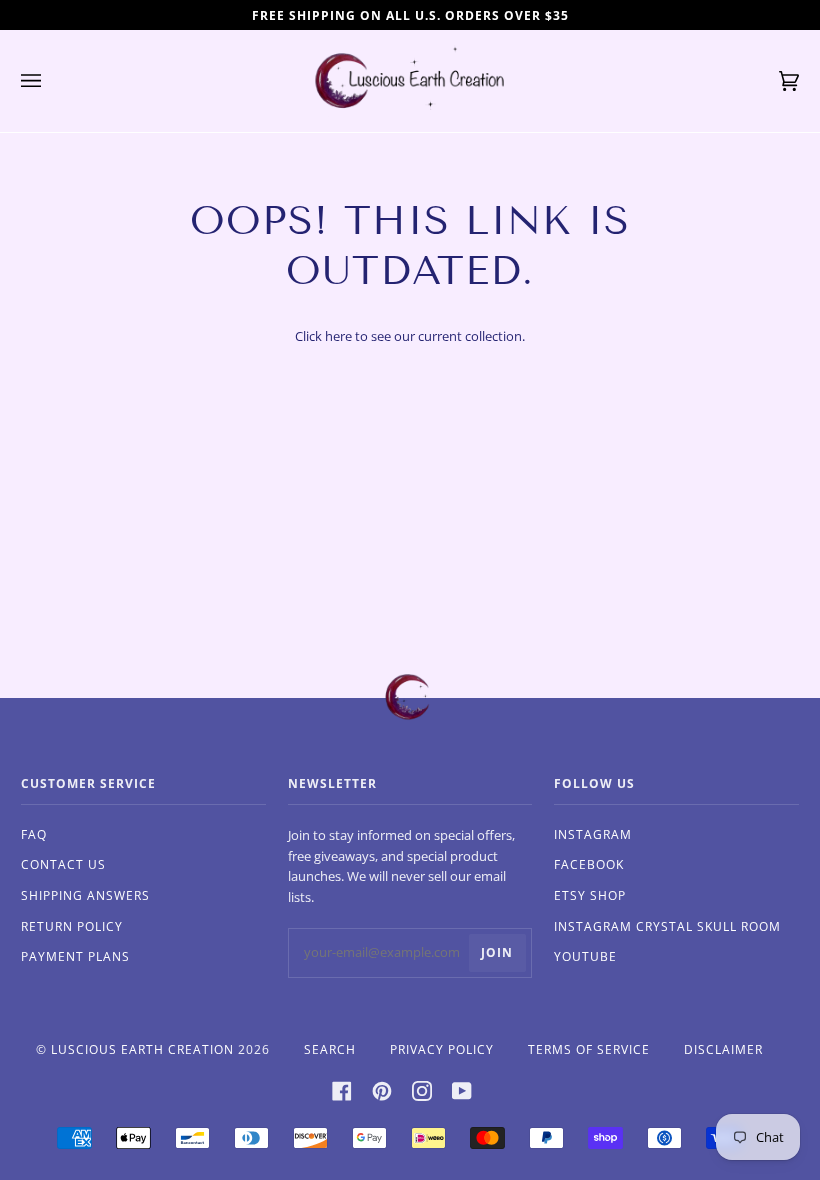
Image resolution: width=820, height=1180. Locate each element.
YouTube (585, 956)
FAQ (34, 834)
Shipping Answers (85, 895)
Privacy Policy (442, 1049)
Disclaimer (723, 1049)
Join (497, 952)
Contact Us (63, 864)
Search (330, 1049)
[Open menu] (51, 81)
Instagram (593, 834)
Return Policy (72, 926)
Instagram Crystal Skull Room (667, 926)
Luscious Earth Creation (142, 1049)
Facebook (589, 864)
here (338, 336)
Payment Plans (75, 956)
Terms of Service (589, 1049)
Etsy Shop (590, 895)
